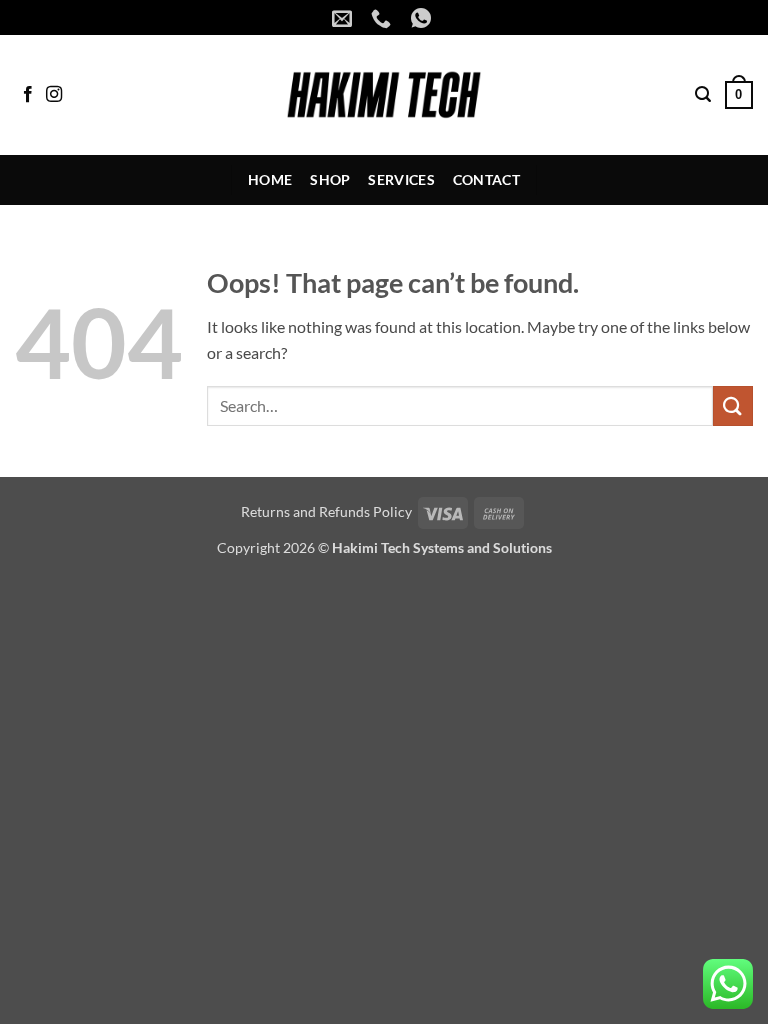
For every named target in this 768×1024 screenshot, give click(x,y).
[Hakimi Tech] (384, 95)
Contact (486, 179)
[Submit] (733, 405)
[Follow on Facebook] (28, 95)
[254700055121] (423, 18)
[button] (703, 94)
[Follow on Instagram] (54, 95)
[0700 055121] (383, 18)
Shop (330, 179)
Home (270, 179)
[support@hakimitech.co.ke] (344, 18)
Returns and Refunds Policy (326, 511)
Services (401, 179)
